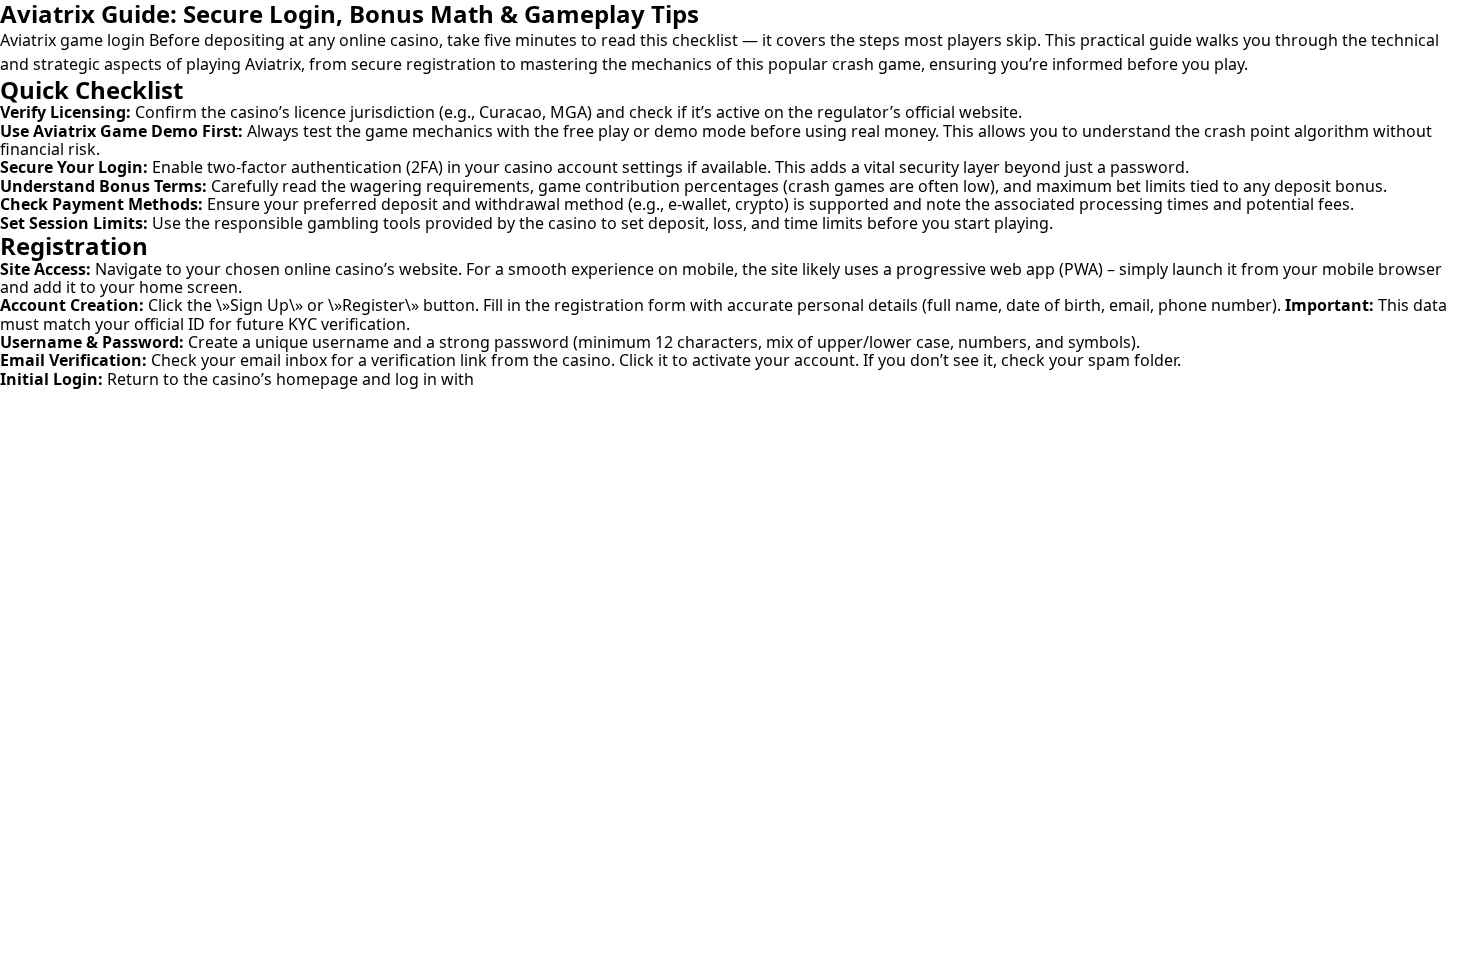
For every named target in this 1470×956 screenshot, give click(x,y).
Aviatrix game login (72, 40)
